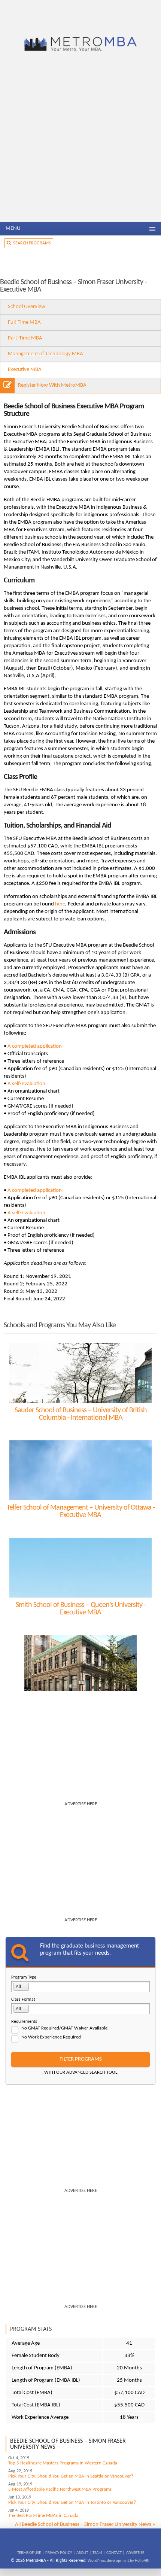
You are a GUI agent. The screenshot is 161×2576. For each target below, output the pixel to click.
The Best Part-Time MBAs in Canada (43, 2516)
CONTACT (114, 2553)
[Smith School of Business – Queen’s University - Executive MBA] (80, 1568)
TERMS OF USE (29, 2553)
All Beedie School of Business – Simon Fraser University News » (85, 2525)
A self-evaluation (26, 1084)
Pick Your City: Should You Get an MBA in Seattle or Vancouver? (71, 2476)
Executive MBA (25, 370)
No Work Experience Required (51, 2037)
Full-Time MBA (24, 322)
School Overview (27, 307)
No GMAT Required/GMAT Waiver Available (64, 2028)
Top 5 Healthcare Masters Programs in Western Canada (63, 2463)
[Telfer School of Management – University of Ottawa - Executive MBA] (80, 1470)
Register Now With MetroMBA (52, 385)
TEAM (97, 2553)
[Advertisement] (80, 138)
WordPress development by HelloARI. (119, 2561)
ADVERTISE (135, 2553)
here (60, 904)
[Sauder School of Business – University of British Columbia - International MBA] (80, 1373)
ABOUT (82, 2553)
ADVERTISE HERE (81, 1804)
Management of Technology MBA (45, 354)
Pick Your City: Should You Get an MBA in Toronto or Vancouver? (72, 2502)
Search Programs (31, 243)
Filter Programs (81, 2059)
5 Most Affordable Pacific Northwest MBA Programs (60, 2489)
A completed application (35, 1046)
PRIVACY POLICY (59, 2553)
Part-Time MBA (25, 338)
